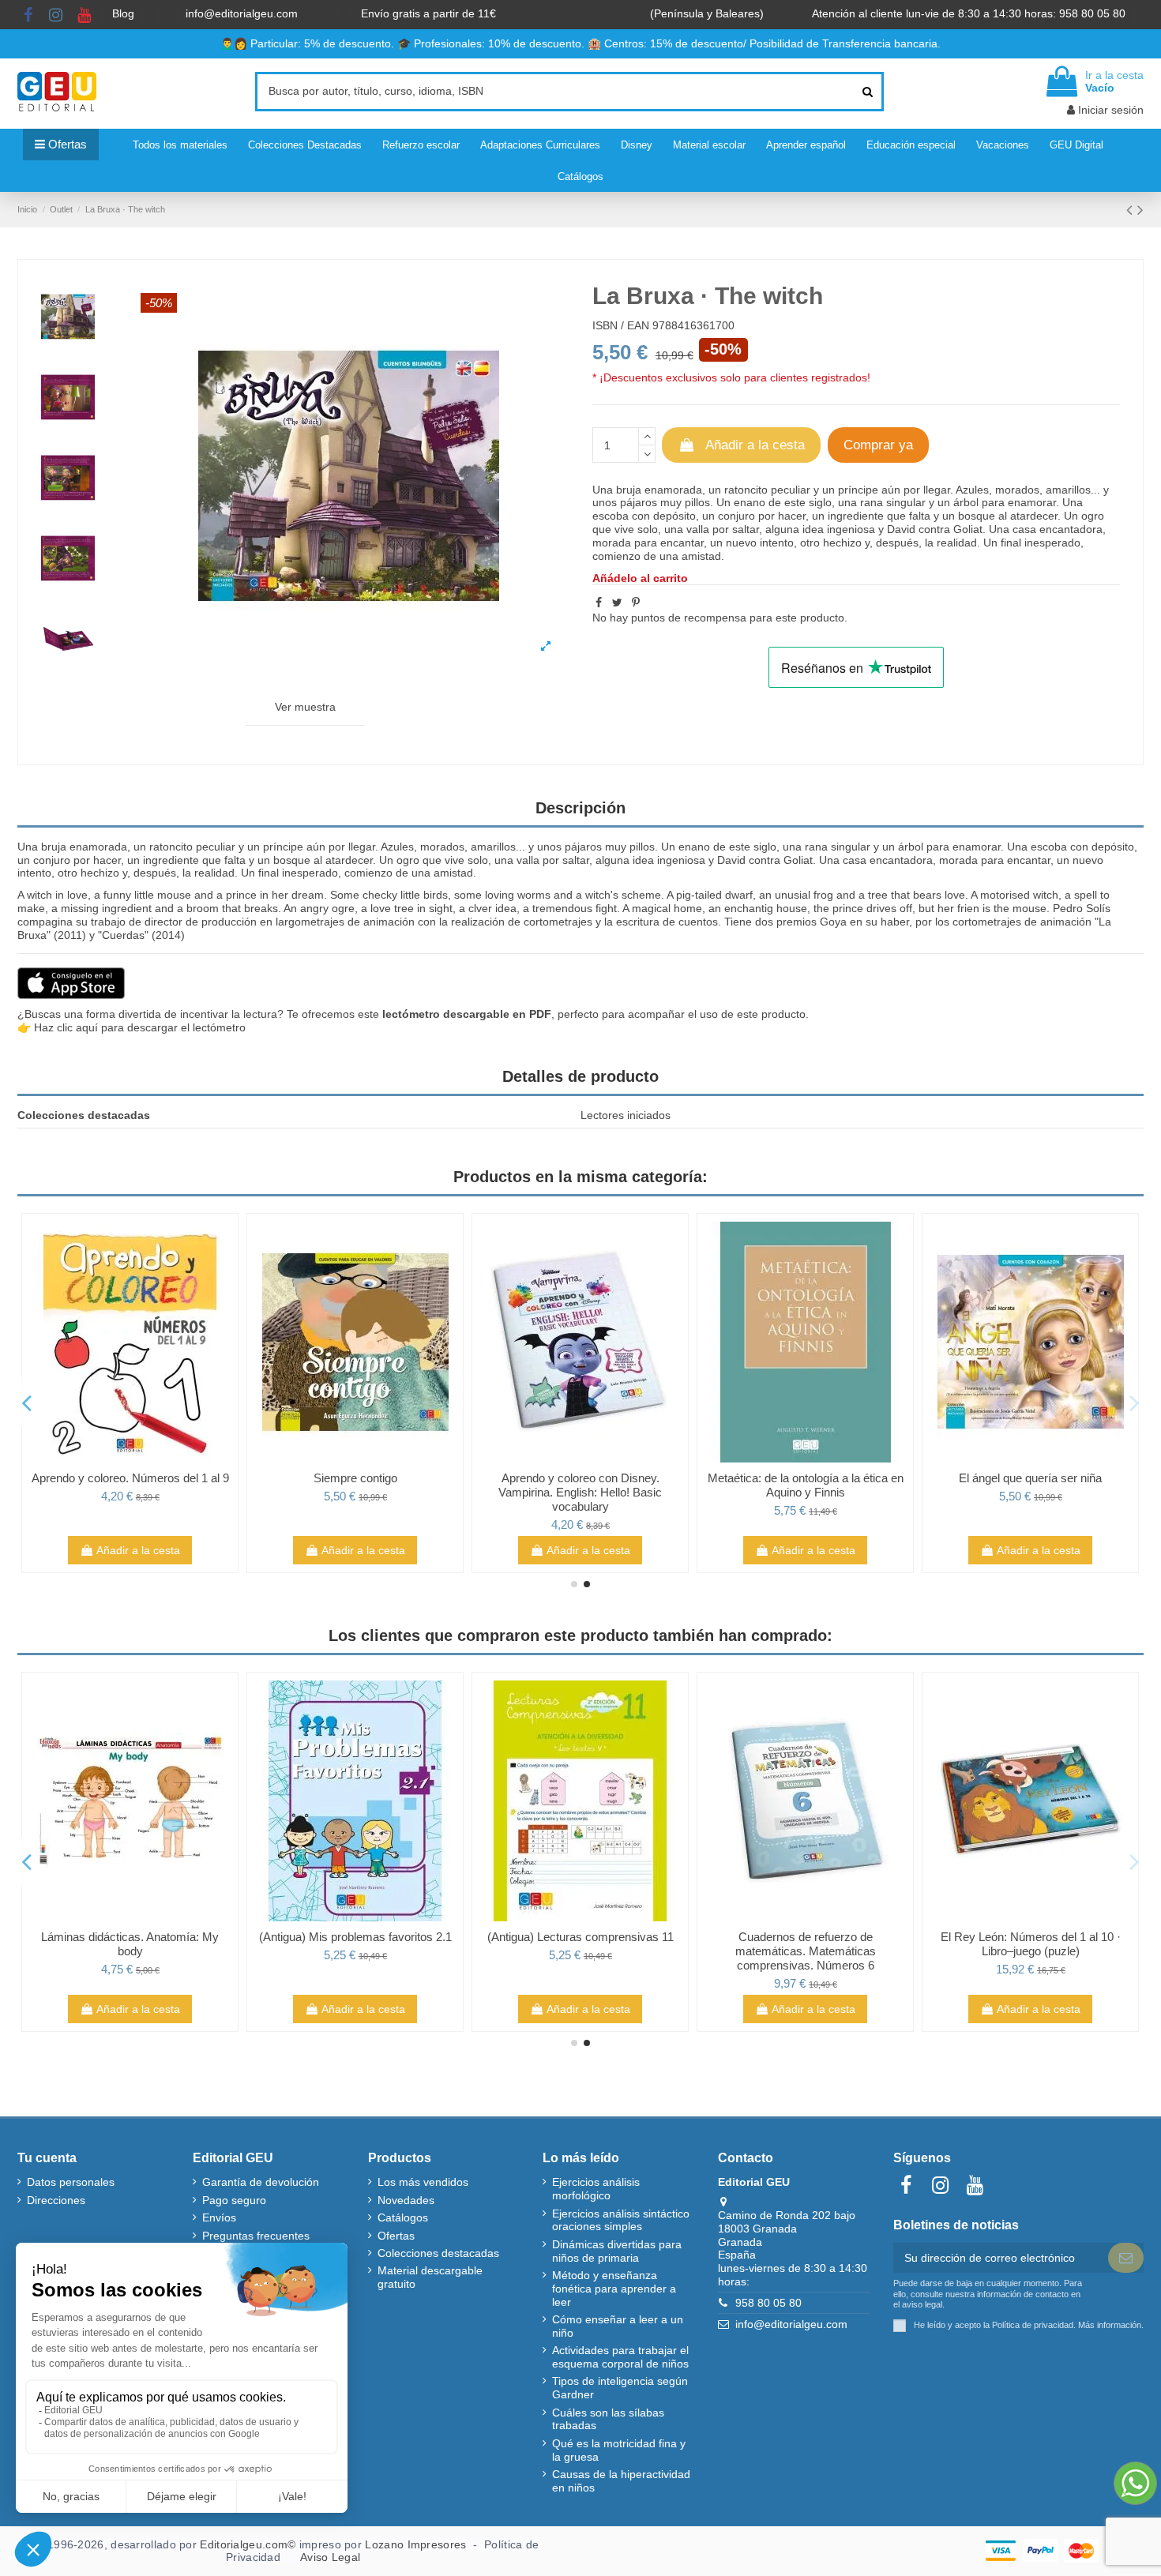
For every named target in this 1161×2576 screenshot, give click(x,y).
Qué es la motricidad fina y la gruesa (619, 2450)
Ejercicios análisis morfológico (596, 2189)
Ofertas (396, 2236)
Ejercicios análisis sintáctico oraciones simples (621, 2220)
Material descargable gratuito (430, 2277)
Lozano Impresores (415, 2544)
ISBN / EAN (621, 325)
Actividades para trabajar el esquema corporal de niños (620, 2357)
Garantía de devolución (261, 2182)
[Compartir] (599, 603)
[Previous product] (1132, 210)
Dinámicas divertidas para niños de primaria (617, 2251)
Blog (125, 13)
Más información (1110, 2325)
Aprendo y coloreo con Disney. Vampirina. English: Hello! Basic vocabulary (580, 1492)
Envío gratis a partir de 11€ (428, 13)
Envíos (219, 2217)
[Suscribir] (1126, 2258)
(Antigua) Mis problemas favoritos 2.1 (355, 1937)
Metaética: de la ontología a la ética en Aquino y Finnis (806, 1485)
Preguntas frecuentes (256, 2236)
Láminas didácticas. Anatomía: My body (130, 1944)
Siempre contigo (355, 1478)
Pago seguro (234, 2200)
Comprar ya (878, 445)
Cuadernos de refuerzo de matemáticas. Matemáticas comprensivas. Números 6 (806, 1951)
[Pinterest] (636, 603)
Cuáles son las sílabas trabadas (608, 2419)
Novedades (406, 2200)
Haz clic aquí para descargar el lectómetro (140, 1027)
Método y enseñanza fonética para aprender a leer (614, 2289)
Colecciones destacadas (438, 2253)
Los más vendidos (423, 2182)
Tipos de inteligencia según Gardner (620, 2388)
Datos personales (71, 2182)
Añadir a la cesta (755, 445)
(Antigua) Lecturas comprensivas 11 (580, 1937)
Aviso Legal (330, 2557)
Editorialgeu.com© (248, 2544)
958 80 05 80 (768, 2303)
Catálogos (403, 2217)
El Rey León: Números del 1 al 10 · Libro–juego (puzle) (1031, 1944)
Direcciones (56, 2200)
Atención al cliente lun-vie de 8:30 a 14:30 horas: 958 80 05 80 (970, 13)
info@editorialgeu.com (243, 13)
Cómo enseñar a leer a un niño (618, 2326)
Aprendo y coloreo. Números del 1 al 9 (130, 1478)
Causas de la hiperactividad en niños (621, 2481)
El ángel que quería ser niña (1030, 1478)
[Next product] (1140, 210)
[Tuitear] (617, 603)
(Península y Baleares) (708, 13)
